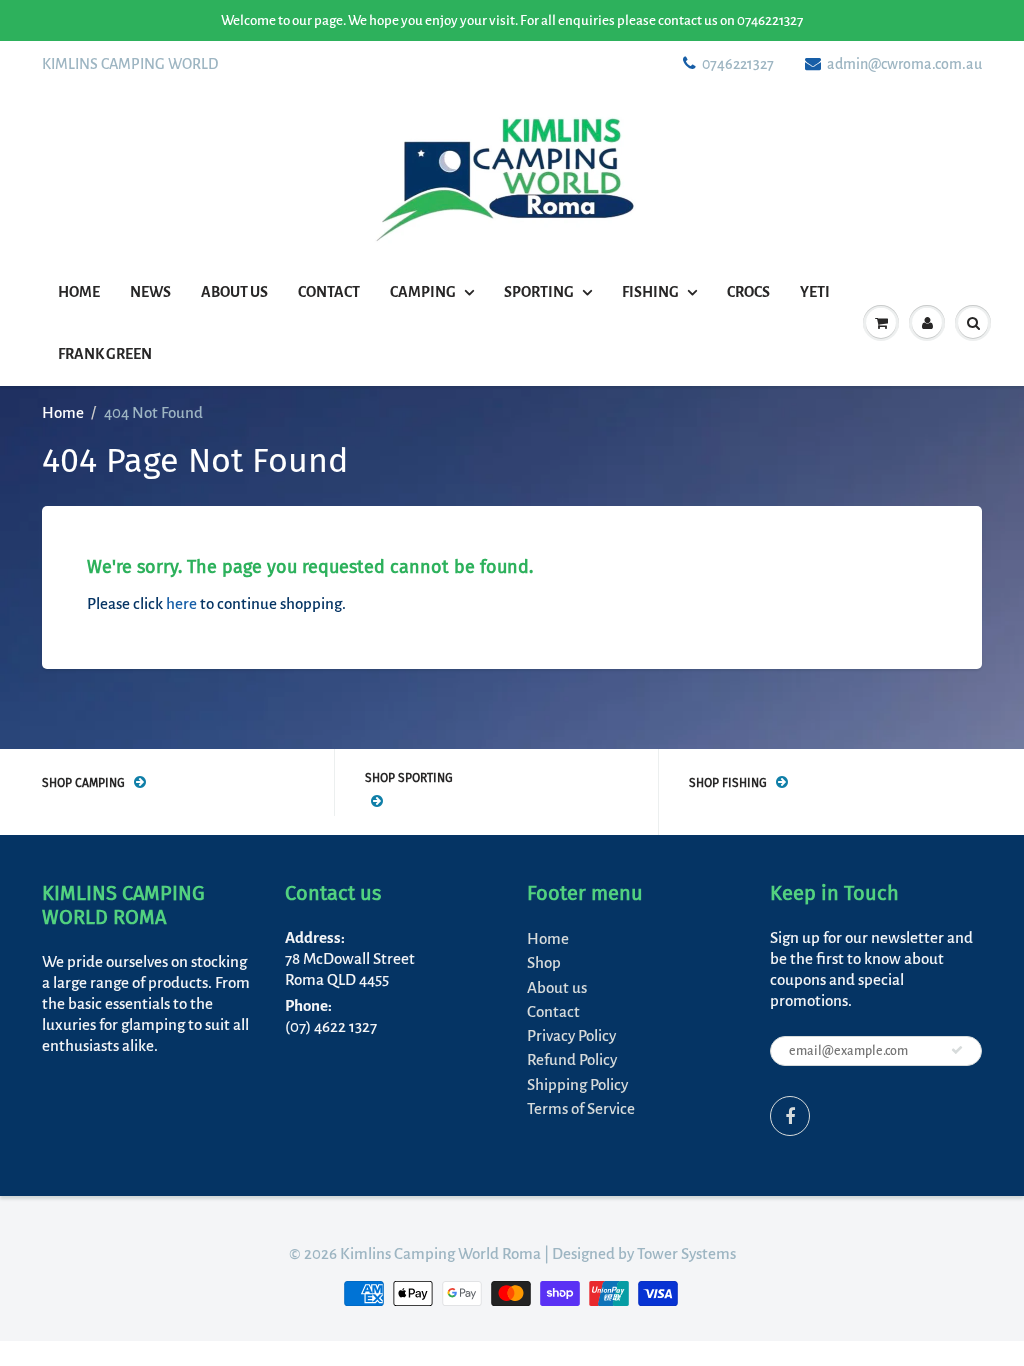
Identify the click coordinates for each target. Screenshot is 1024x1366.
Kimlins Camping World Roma (440, 1253)
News (150, 292)
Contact (329, 292)
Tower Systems (686, 1253)
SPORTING (539, 292)
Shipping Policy (577, 1084)
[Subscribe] (957, 1050)
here (181, 603)
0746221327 (738, 64)
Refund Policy (572, 1059)
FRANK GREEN (105, 354)
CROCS (748, 292)
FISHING (650, 292)
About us (234, 292)
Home (79, 292)
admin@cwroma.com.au (904, 64)
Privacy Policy (571, 1035)
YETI (815, 292)
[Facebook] (790, 1116)
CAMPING (423, 292)
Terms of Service (581, 1108)
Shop (544, 962)
